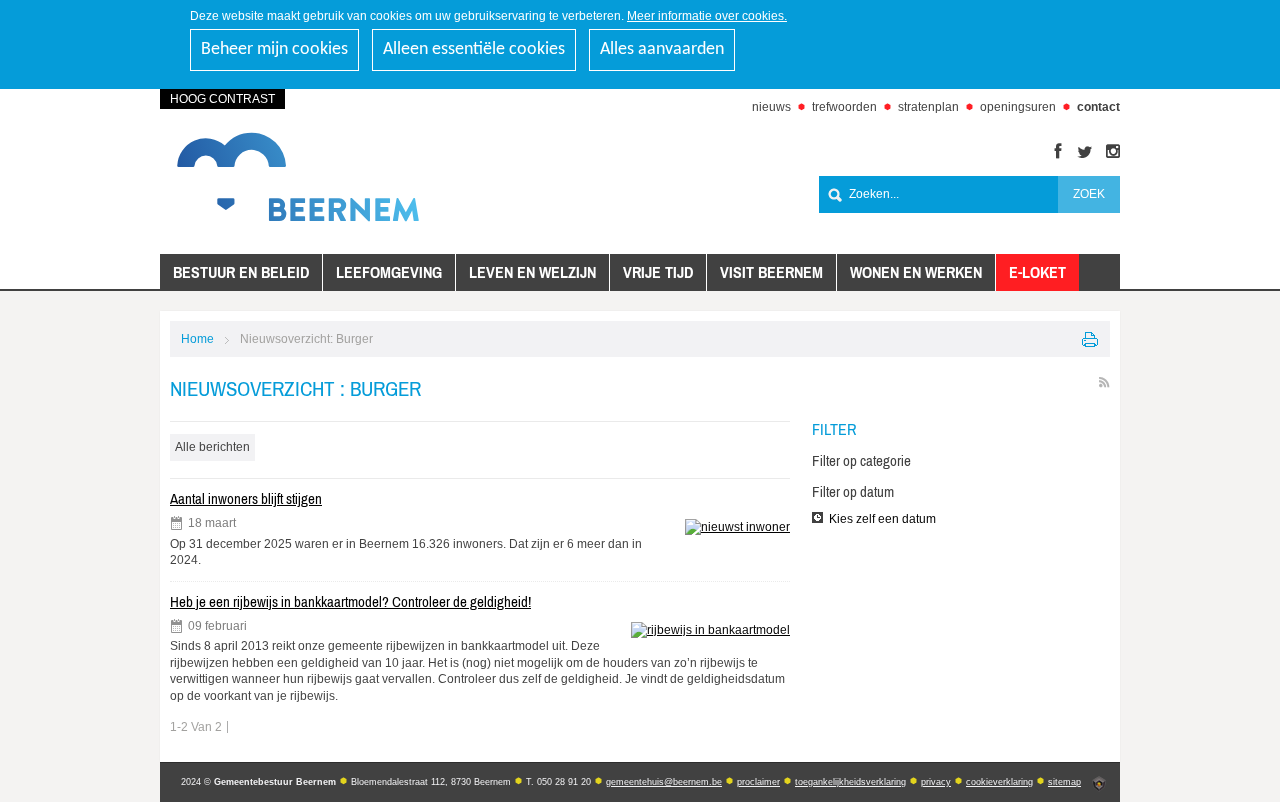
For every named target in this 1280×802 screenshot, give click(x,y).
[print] (1090, 339)
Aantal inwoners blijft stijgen (246, 498)
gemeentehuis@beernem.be (664, 782)
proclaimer (758, 782)
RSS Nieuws (1104, 382)
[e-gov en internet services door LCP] (1099, 784)
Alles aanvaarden (662, 49)
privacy (936, 782)
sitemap (1064, 782)
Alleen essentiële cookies (474, 49)
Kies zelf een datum (882, 519)
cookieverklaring (999, 782)
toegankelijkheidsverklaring (850, 782)
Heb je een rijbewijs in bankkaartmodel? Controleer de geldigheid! (350, 601)
